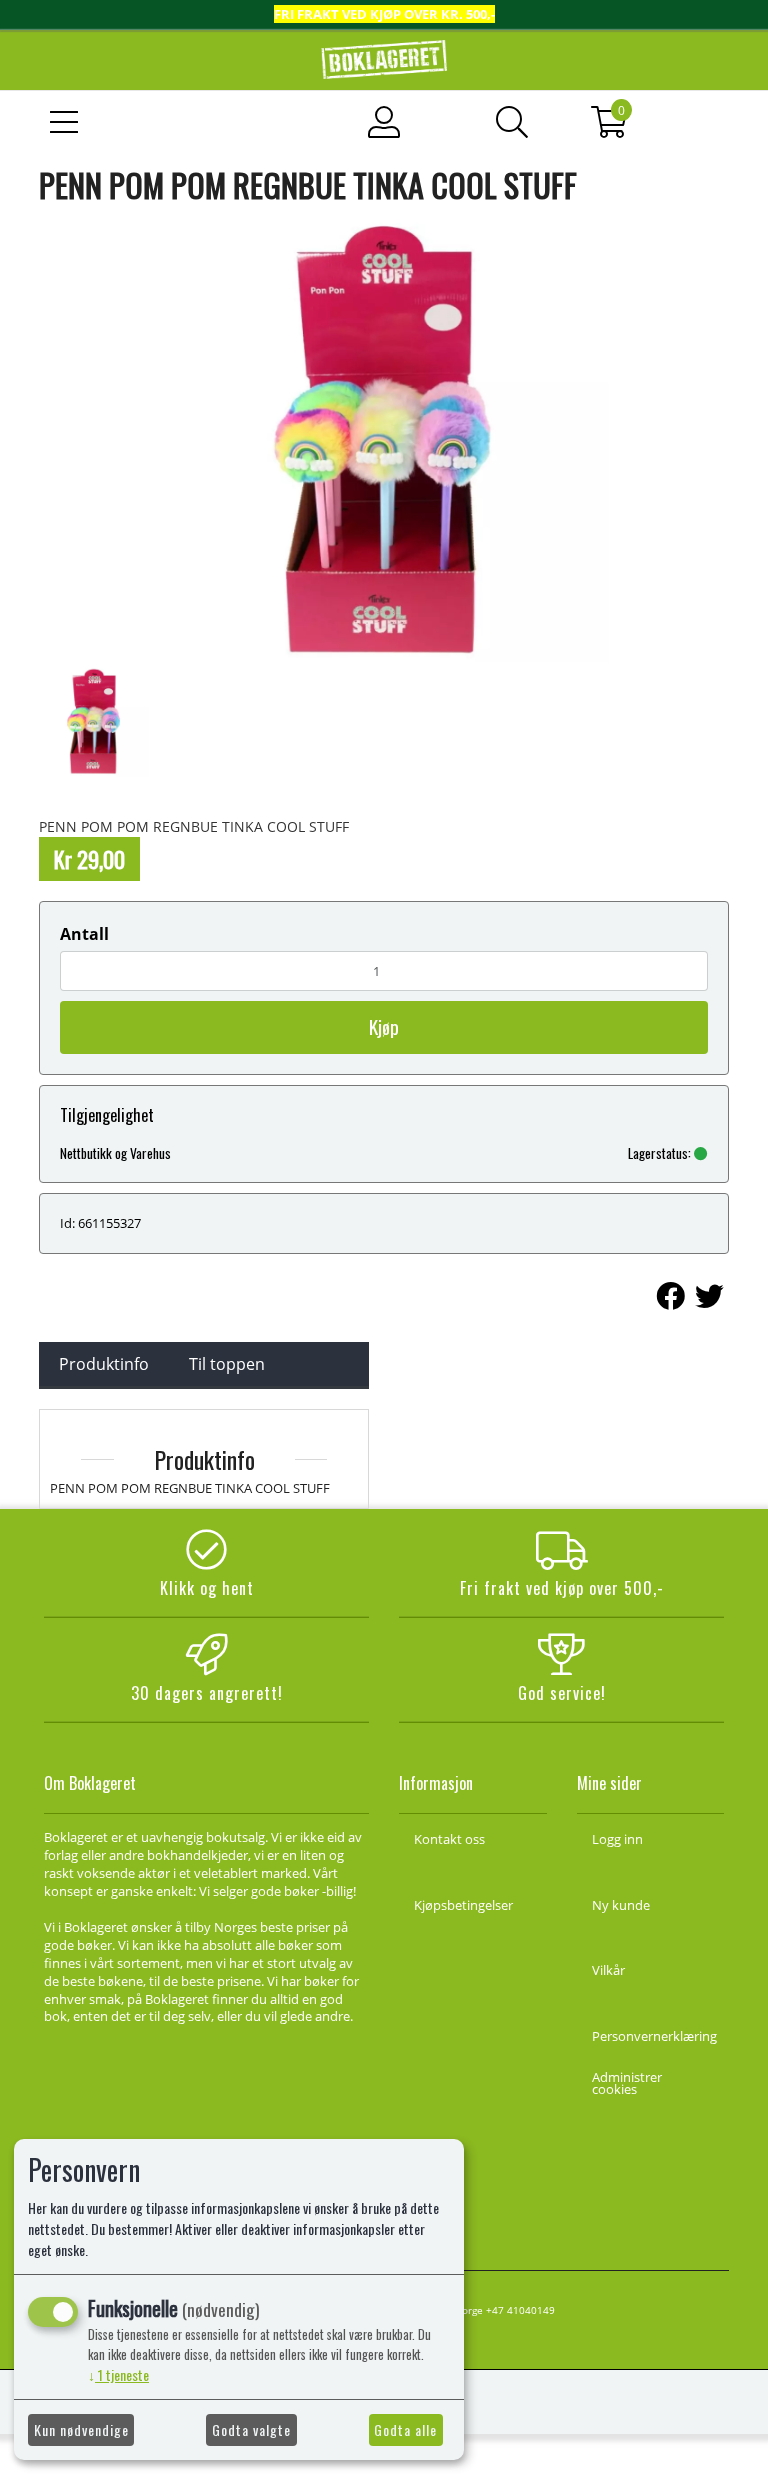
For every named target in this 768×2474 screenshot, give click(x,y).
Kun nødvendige (81, 2429)
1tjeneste (118, 2374)
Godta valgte (251, 2429)
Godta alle (405, 2429)
